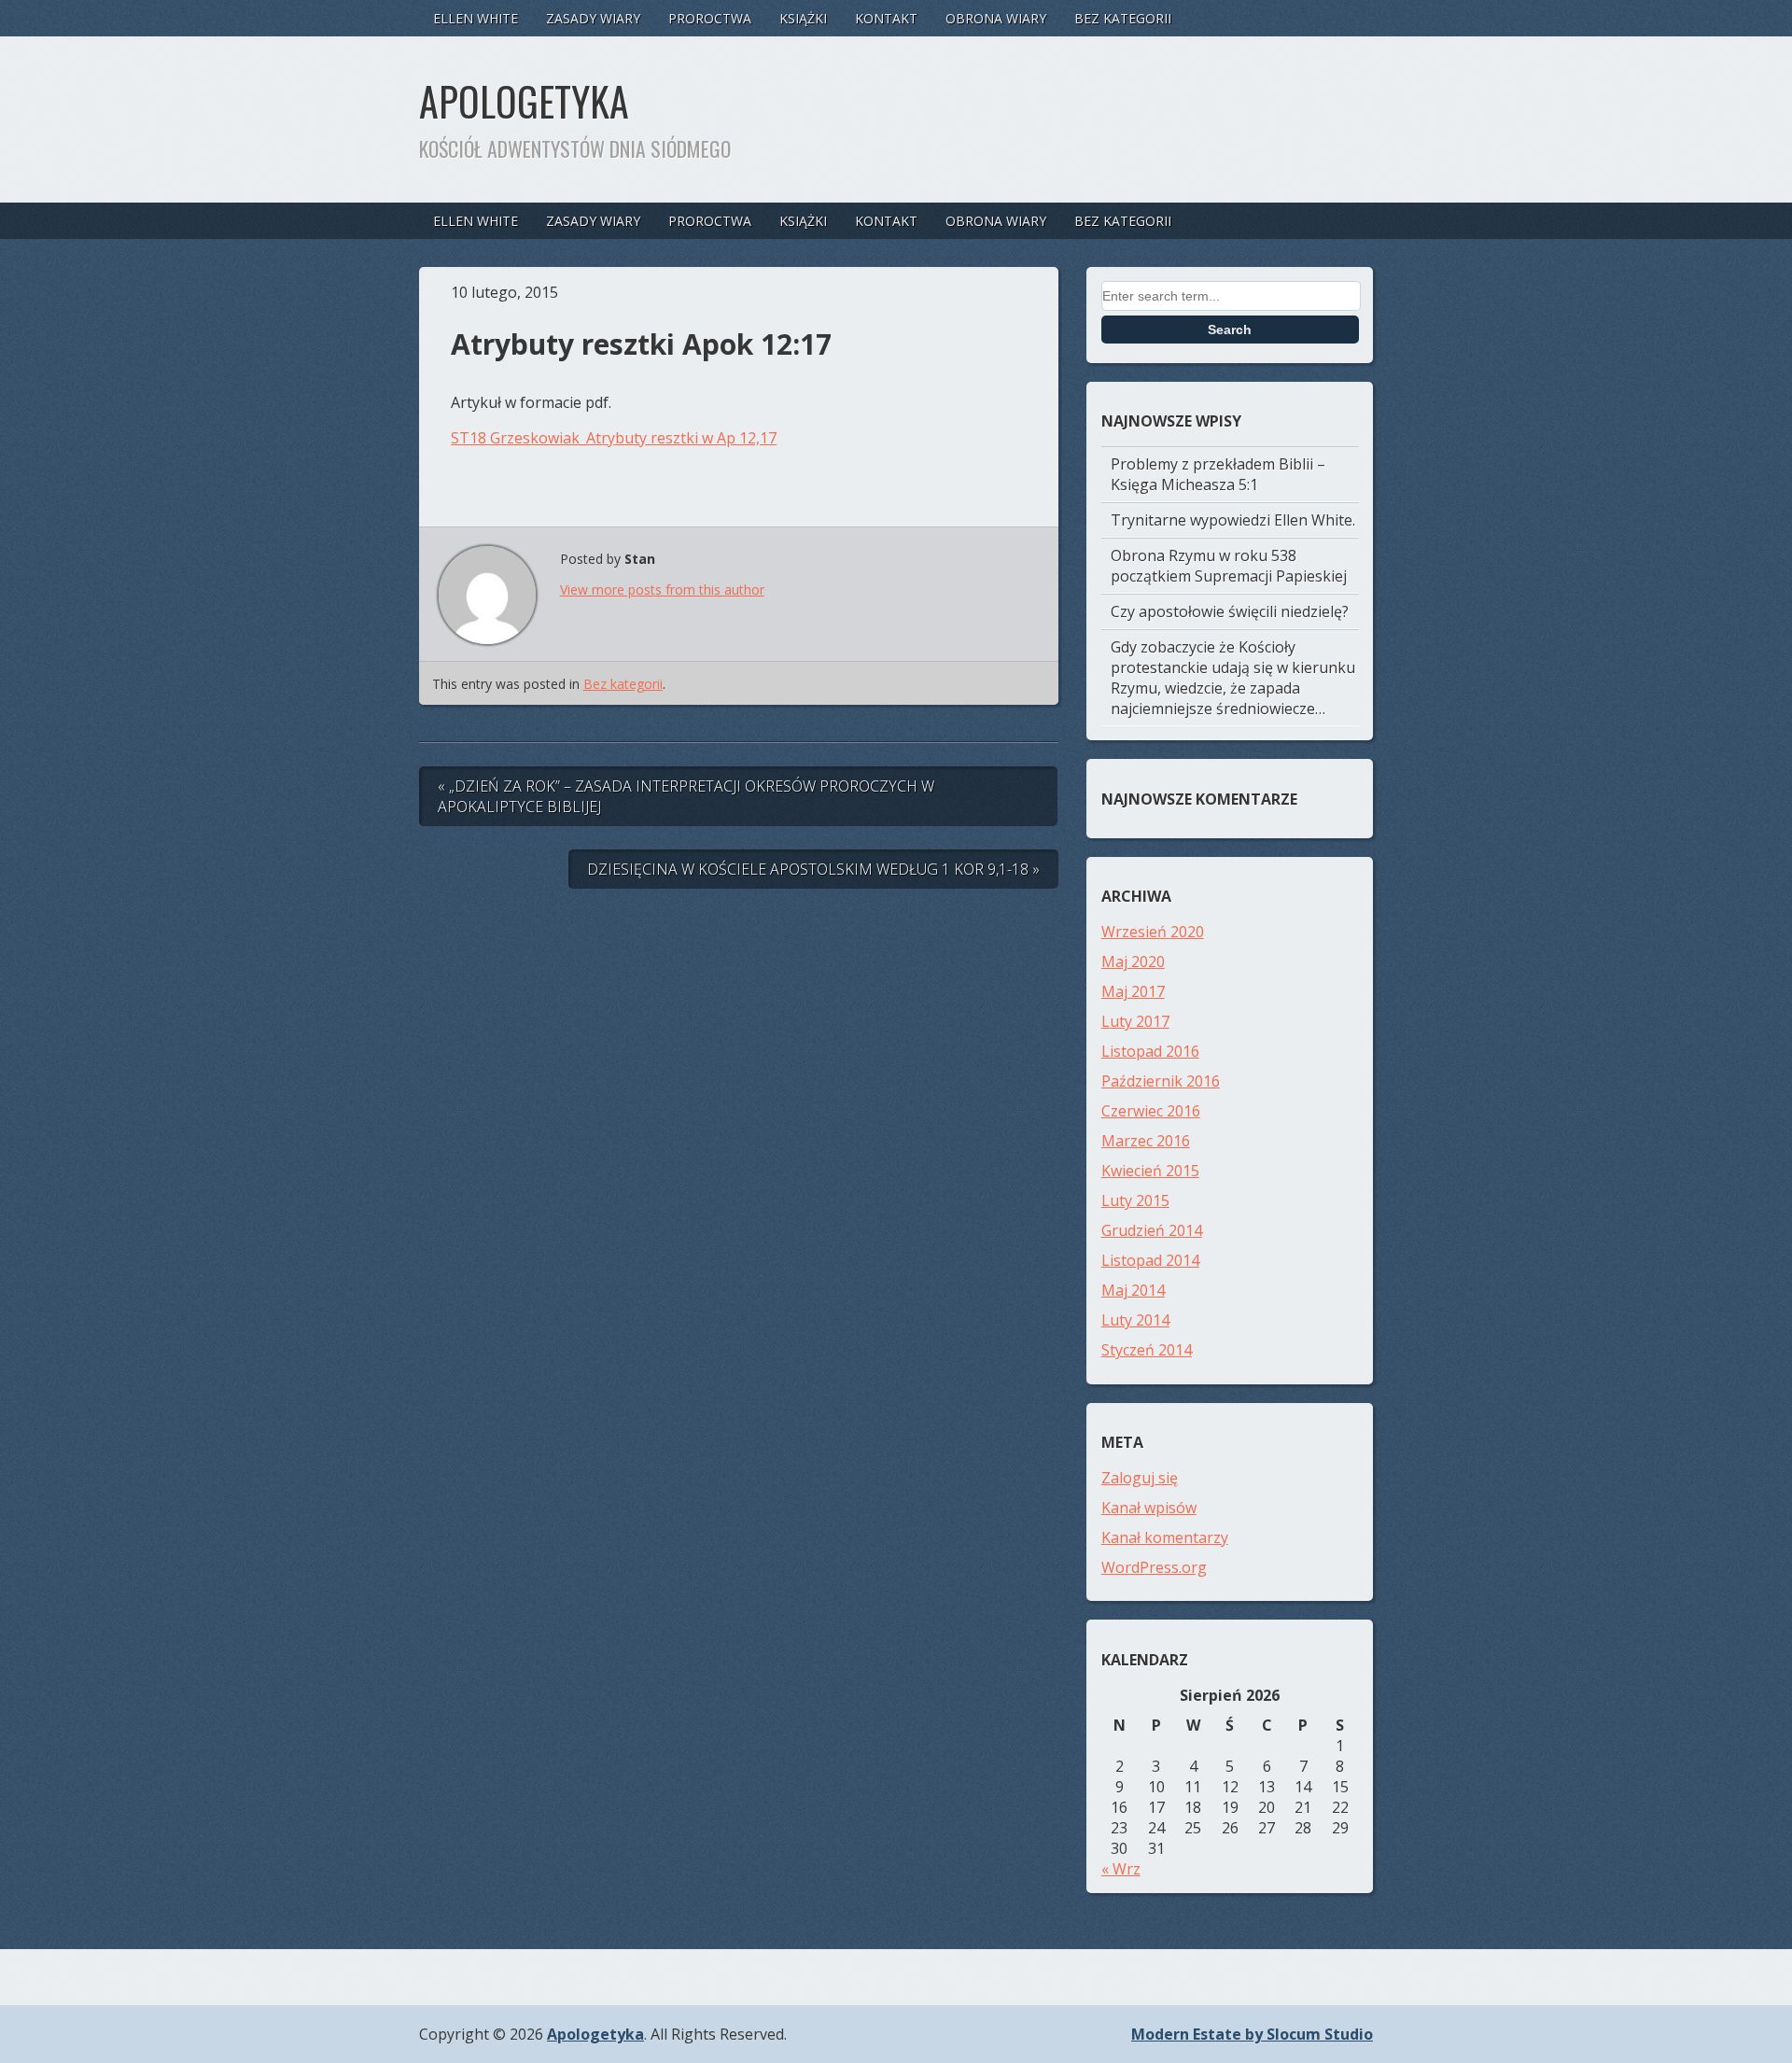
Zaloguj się (1140, 1478)
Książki (803, 18)
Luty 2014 (1135, 1320)
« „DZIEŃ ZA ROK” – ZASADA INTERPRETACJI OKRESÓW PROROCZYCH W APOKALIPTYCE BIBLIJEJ (686, 796)
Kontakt (886, 18)
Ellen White (476, 18)
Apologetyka (524, 101)
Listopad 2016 (1150, 1051)
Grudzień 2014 (1152, 1230)
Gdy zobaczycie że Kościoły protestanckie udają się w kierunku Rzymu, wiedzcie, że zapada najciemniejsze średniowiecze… (1233, 678)
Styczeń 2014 (1147, 1350)
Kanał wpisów (1149, 1508)
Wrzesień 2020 (1153, 932)
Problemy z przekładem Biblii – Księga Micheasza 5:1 (1218, 474)
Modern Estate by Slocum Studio (1252, 2034)
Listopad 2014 (1150, 1260)
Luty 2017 (1135, 1021)
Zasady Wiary (593, 18)
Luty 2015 (1135, 1200)
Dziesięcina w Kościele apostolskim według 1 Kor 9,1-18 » (813, 869)
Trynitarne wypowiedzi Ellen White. (1233, 520)
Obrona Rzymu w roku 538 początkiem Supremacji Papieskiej (1229, 566)
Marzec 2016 (1146, 1141)
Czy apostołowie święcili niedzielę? (1230, 611)
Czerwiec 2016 (1151, 1111)
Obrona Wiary (996, 18)
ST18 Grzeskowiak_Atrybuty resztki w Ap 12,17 (614, 438)
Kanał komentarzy (1165, 1537)
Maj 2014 (1133, 1290)
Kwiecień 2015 (1150, 1171)
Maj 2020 (1133, 961)
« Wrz (1121, 1869)
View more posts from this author (662, 589)
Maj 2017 (1133, 991)
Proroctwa (710, 18)
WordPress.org (1154, 1567)
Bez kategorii (1123, 18)
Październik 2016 (1161, 1081)
